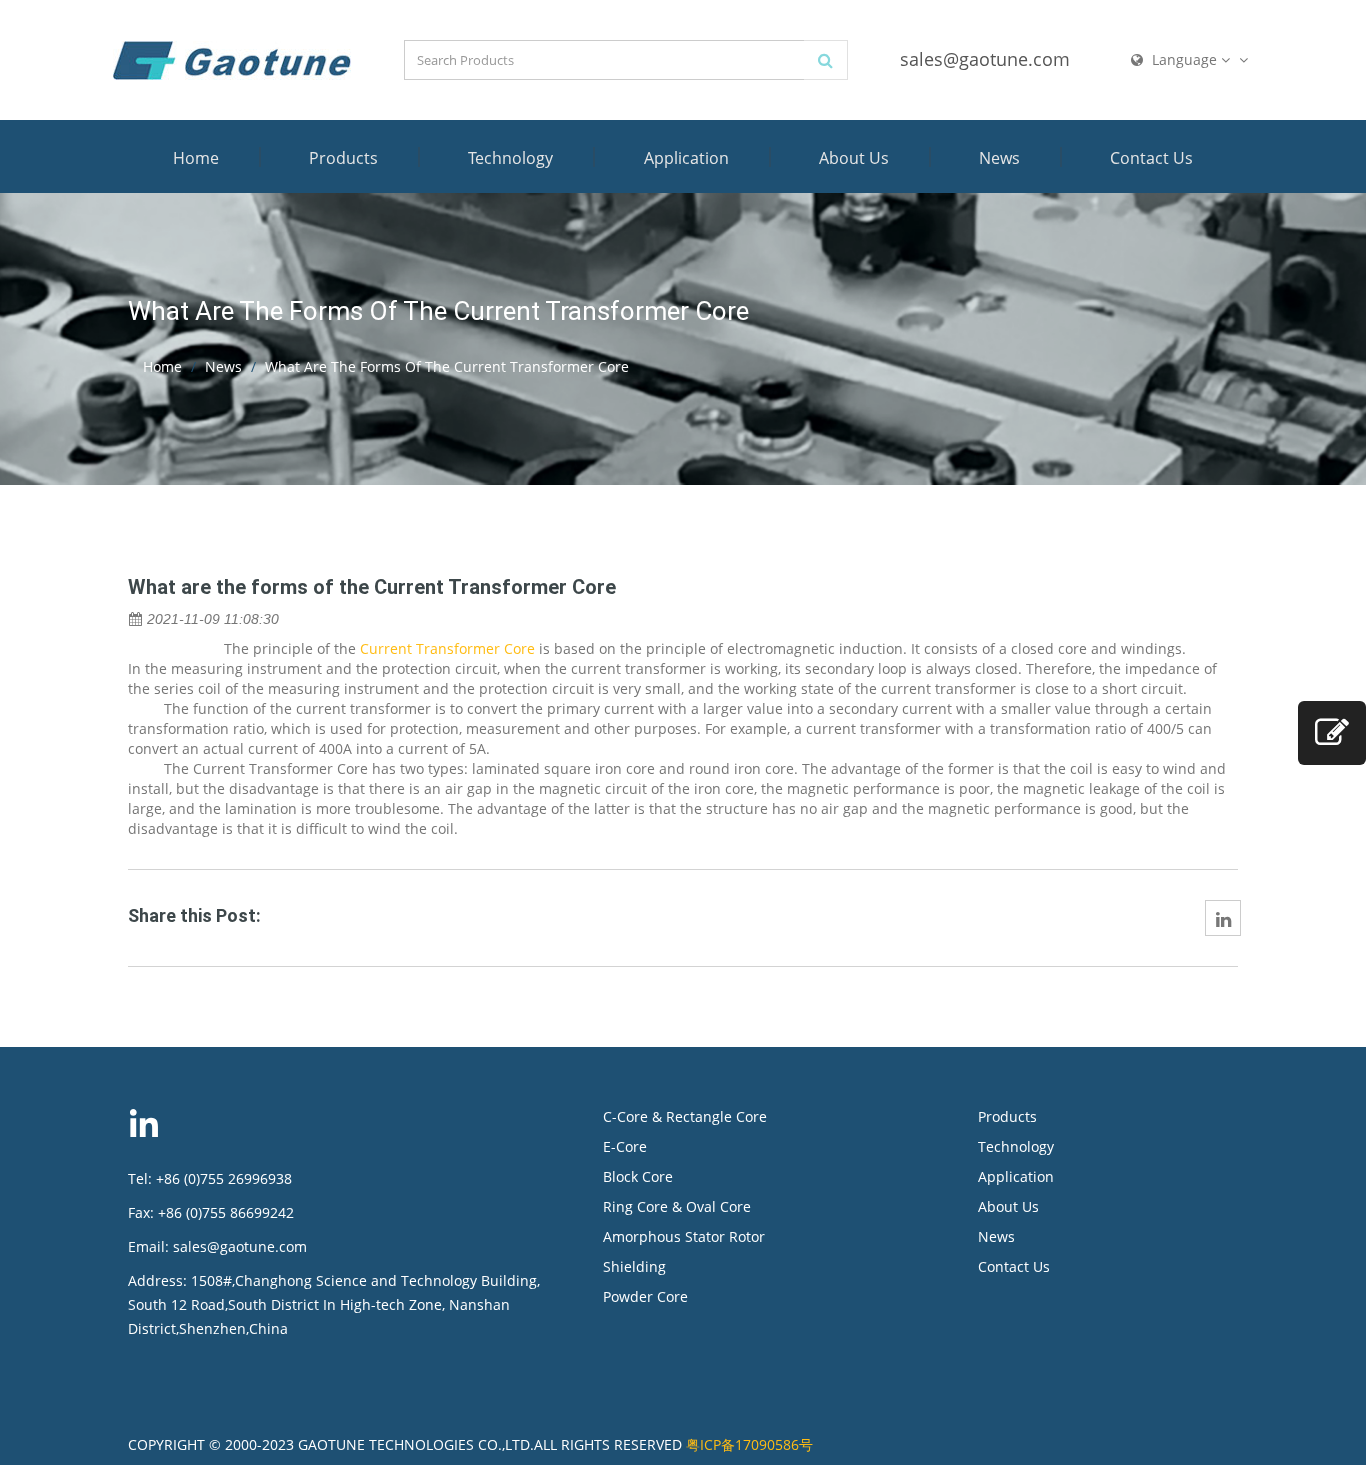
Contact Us (1151, 158)
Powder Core (645, 1296)
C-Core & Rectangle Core (685, 1116)
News (999, 158)
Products (343, 158)
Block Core (640, 1176)
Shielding (634, 1266)
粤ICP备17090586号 (749, 1444)
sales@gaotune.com (985, 59)
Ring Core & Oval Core (677, 1206)
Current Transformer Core (447, 648)
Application (686, 158)
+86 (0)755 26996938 (224, 1178)
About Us (854, 158)
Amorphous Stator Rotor (684, 1236)
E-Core (625, 1146)
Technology (510, 158)
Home (196, 158)
